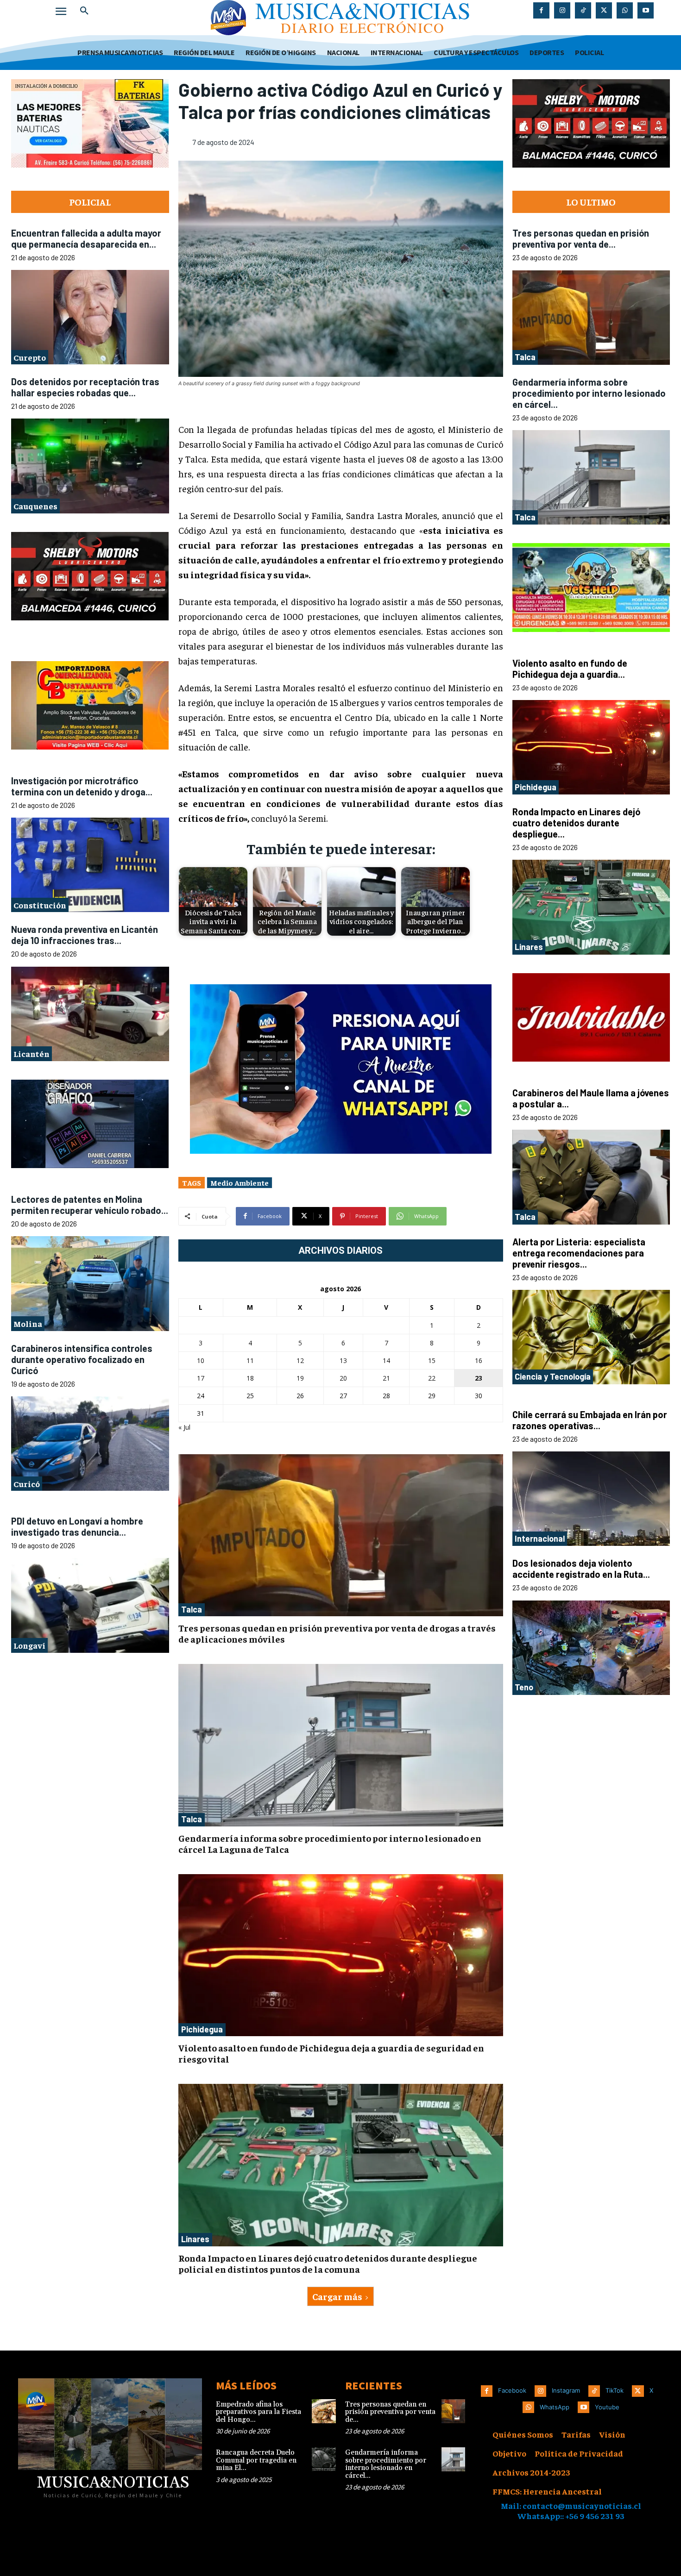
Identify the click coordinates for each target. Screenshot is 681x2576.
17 (201, 1378)
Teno (524, 1687)
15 (432, 1360)
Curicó (27, 1484)
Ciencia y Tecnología (553, 1376)
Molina (28, 1324)
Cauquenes (35, 506)
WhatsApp (555, 2407)
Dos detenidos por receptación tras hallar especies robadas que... (85, 387)
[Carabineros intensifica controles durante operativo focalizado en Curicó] (90, 1444)
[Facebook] (541, 10)
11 (250, 1360)
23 (479, 1378)
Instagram (566, 2390)
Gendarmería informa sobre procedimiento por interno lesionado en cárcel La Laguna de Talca (330, 1843)
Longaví (29, 1646)
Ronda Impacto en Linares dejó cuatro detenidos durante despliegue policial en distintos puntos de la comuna (328, 2263)
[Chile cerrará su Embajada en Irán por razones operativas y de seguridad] (591, 1499)
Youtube (607, 2407)
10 (201, 1360)
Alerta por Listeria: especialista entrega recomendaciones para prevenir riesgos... (579, 1253)
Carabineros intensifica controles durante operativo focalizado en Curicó (82, 1359)
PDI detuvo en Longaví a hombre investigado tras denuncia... (77, 1527)
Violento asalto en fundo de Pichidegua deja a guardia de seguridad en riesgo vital (331, 2053)
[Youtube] (646, 10)
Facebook (512, 2390)
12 (300, 1360)
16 (479, 1360)
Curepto (30, 357)
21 (386, 1378)
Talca (192, 1609)
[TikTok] (583, 10)
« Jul (184, 1427)
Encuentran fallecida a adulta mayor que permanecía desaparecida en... (86, 238)
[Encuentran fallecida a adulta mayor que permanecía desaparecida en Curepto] (90, 317)
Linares (195, 2239)
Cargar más (337, 2296)
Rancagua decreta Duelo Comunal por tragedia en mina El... (256, 2460)
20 (343, 1378)
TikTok (615, 2390)
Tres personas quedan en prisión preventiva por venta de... (581, 238)
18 (250, 1378)
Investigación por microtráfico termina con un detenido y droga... (82, 786)
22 (432, 1378)
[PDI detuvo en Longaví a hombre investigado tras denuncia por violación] (90, 1606)
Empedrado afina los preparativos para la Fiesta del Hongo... (259, 2412)
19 (300, 1378)
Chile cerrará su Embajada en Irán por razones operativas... (590, 1420)
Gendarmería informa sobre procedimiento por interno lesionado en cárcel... (589, 393)
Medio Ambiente (240, 1182)
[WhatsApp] (625, 10)
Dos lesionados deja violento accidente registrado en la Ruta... (581, 1569)
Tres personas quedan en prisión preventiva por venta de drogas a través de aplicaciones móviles (337, 1633)
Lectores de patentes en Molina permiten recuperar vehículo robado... (90, 1205)
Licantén (32, 1054)
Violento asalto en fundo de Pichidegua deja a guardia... (570, 669)
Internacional (540, 1538)
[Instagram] (562, 10)
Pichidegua (202, 2029)
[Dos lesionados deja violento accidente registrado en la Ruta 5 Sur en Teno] (591, 1648)
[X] (604, 10)
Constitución (40, 905)
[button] (84, 11)
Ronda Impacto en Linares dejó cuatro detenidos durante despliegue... (576, 823)
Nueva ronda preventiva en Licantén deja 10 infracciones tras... (85, 935)
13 (343, 1360)
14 (386, 1360)
